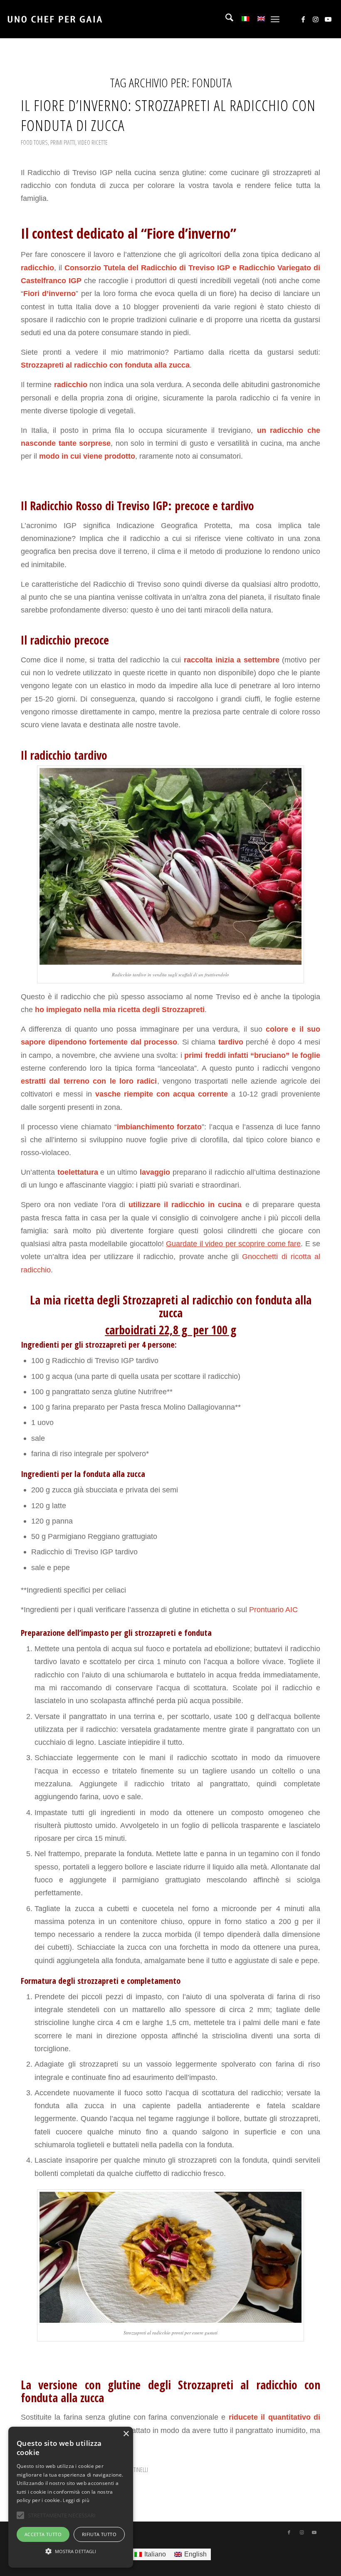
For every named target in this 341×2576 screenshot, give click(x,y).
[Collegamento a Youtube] (328, 19)
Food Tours (34, 142)
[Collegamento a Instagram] (316, 19)
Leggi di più (76, 2500)
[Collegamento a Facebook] (303, 19)
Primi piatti (63, 142)
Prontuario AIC (272, 1609)
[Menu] (275, 19)
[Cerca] (225, 19)
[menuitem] (225, 19)
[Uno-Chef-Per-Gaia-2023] (55, 19)
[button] (71, 2551)
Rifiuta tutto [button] (99, 2534)
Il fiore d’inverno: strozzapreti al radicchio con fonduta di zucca (168, 115)
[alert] (71, 2497)
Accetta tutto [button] (43, 2534)
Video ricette (93, 142)
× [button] (126, 2434)
